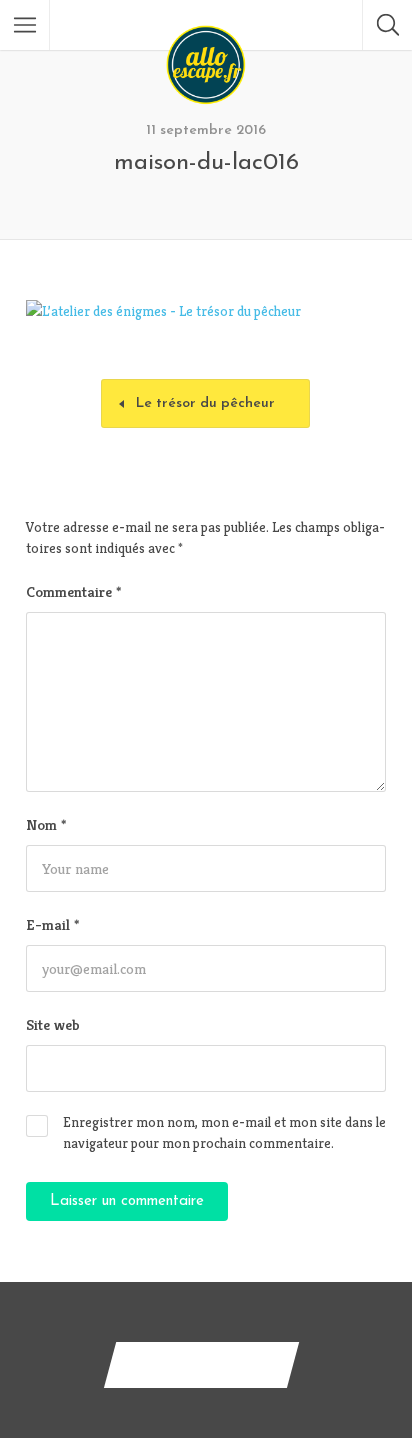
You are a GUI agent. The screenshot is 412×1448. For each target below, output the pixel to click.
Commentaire (73, 591)
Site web (53, 1024)
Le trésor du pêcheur (205, 403)
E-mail (52, 924)
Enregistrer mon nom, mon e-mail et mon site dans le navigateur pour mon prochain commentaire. (224, 1132)
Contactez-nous (201, 1364)
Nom (46, 824)
